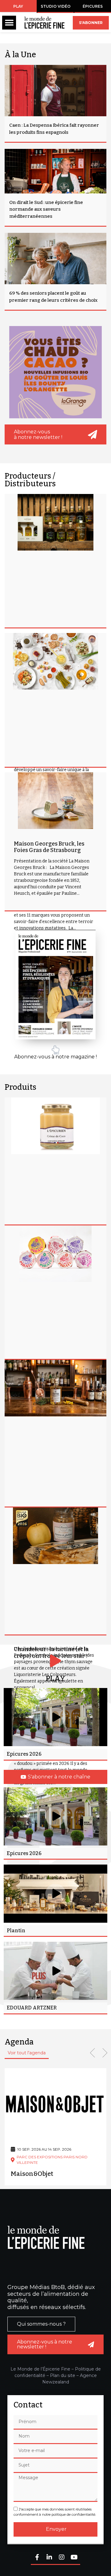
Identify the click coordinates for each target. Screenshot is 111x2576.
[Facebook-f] (37, 2558)
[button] (9, 23)
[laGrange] (55, 372)
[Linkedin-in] (49, 2558)
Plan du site (63, 2375)
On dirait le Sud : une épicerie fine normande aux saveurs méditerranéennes (46, 209)
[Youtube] (74, 2558)
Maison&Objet (32, 2174)
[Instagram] (62, 2558)
